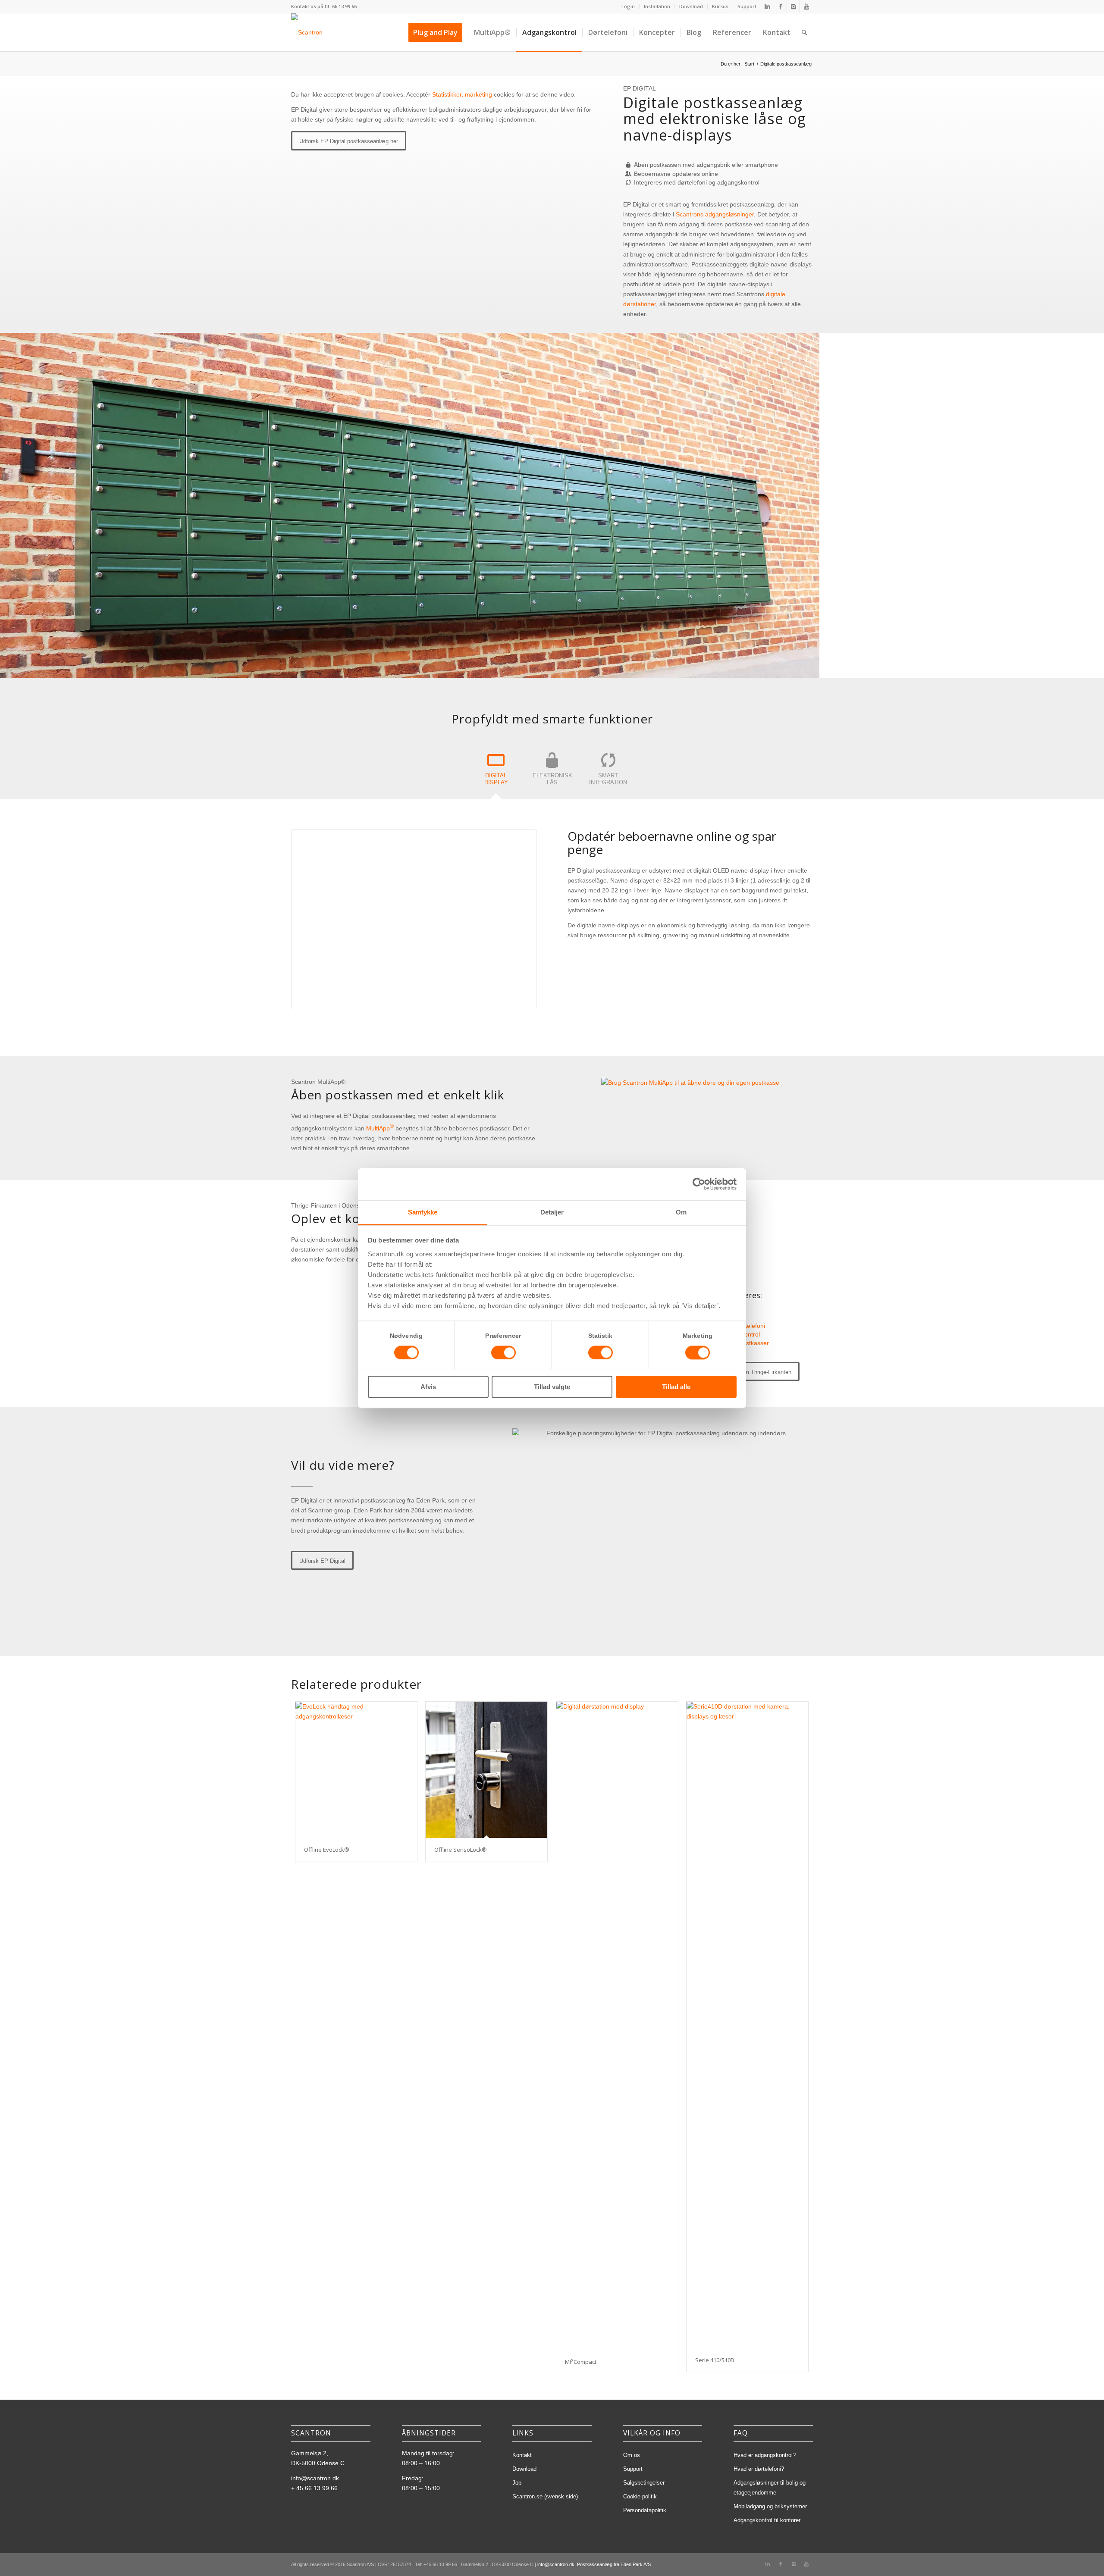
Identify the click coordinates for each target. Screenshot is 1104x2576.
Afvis (428, 1387)
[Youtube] (806, 6)
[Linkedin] (767, 6)
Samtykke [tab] (423, 1212)
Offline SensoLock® (461, 1850)
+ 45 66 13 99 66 (314, 2488)
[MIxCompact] (617, 2025)
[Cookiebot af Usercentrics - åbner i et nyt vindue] (699, 1184)
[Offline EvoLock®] (356, 1770)
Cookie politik (640, 2496)
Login (628, 6)
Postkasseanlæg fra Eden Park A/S (614, 2564)
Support (747, 6)
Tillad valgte (552, 1387)
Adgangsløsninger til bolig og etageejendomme (770, 2488)
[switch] (503, 1352)
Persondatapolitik (645, 2510)
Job (517, 2483)
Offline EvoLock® (327, 1850)
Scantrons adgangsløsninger (715, 214)
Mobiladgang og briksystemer (770, 2506)
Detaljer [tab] (552, 1212)
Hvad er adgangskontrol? (765, 2455)
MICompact (581, 2362)
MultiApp (380, 1128)
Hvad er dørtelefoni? (759, 2469)
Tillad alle (676, 1387)
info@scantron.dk (315, 2478)
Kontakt (522, 2455)
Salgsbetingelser (644, 2483)
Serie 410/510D (715, 2360)
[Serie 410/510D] (747, 2025)
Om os (632, 2455)
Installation (657, 6)
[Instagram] (793, 6)
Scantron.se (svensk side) (545, 2496)
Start (749, 64)
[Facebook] (780, 6)
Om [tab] (681, 1212)
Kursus (720, 6)
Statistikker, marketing (462, 94)
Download (691, 6)
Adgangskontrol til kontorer (767, 2520)
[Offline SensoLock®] (486, 1770)
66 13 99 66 (344, 6)
